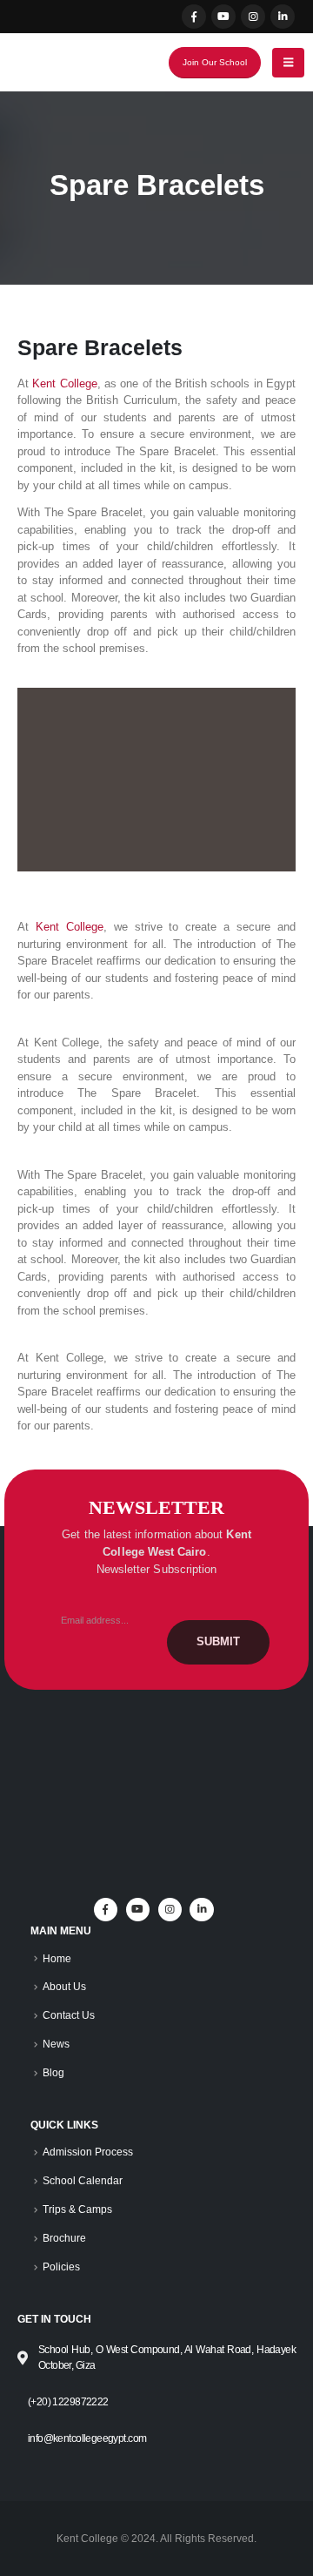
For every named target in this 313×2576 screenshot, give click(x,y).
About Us (64, 1986)
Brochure (64, 2238)
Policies (61, 2267)
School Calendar (83, 2180)
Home (57, 1958)
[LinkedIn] (283, 17)
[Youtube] (223, 17)
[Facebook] (194, 17)
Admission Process (88, 2152)
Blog (53, 2072)
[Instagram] (253, 17)
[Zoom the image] (156, 1750)
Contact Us (69, 2015)
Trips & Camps (77, 2209)
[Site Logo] (67, 63)
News (56, 2044)
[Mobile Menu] (288, 63)
